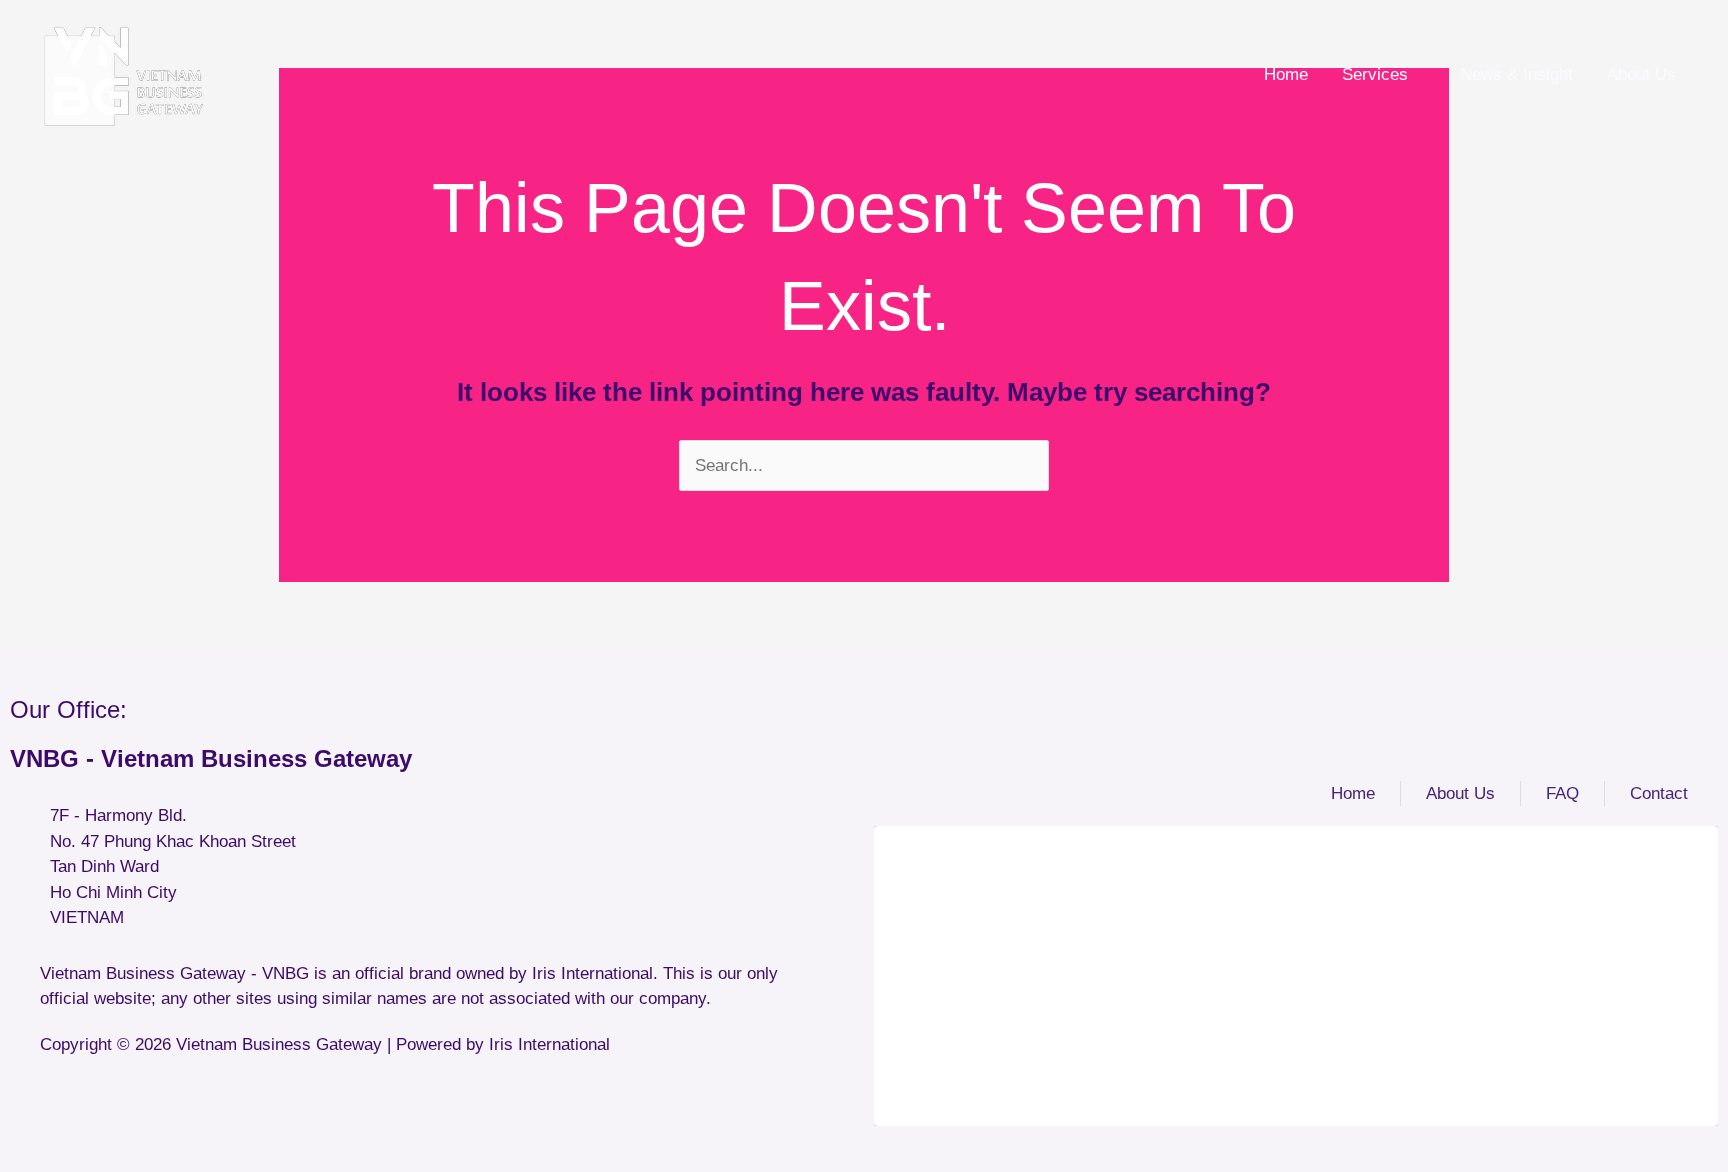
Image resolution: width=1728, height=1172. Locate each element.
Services (1375, 74)
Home (1286, 74)
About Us (1641, 74)
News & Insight (1516, 74)
